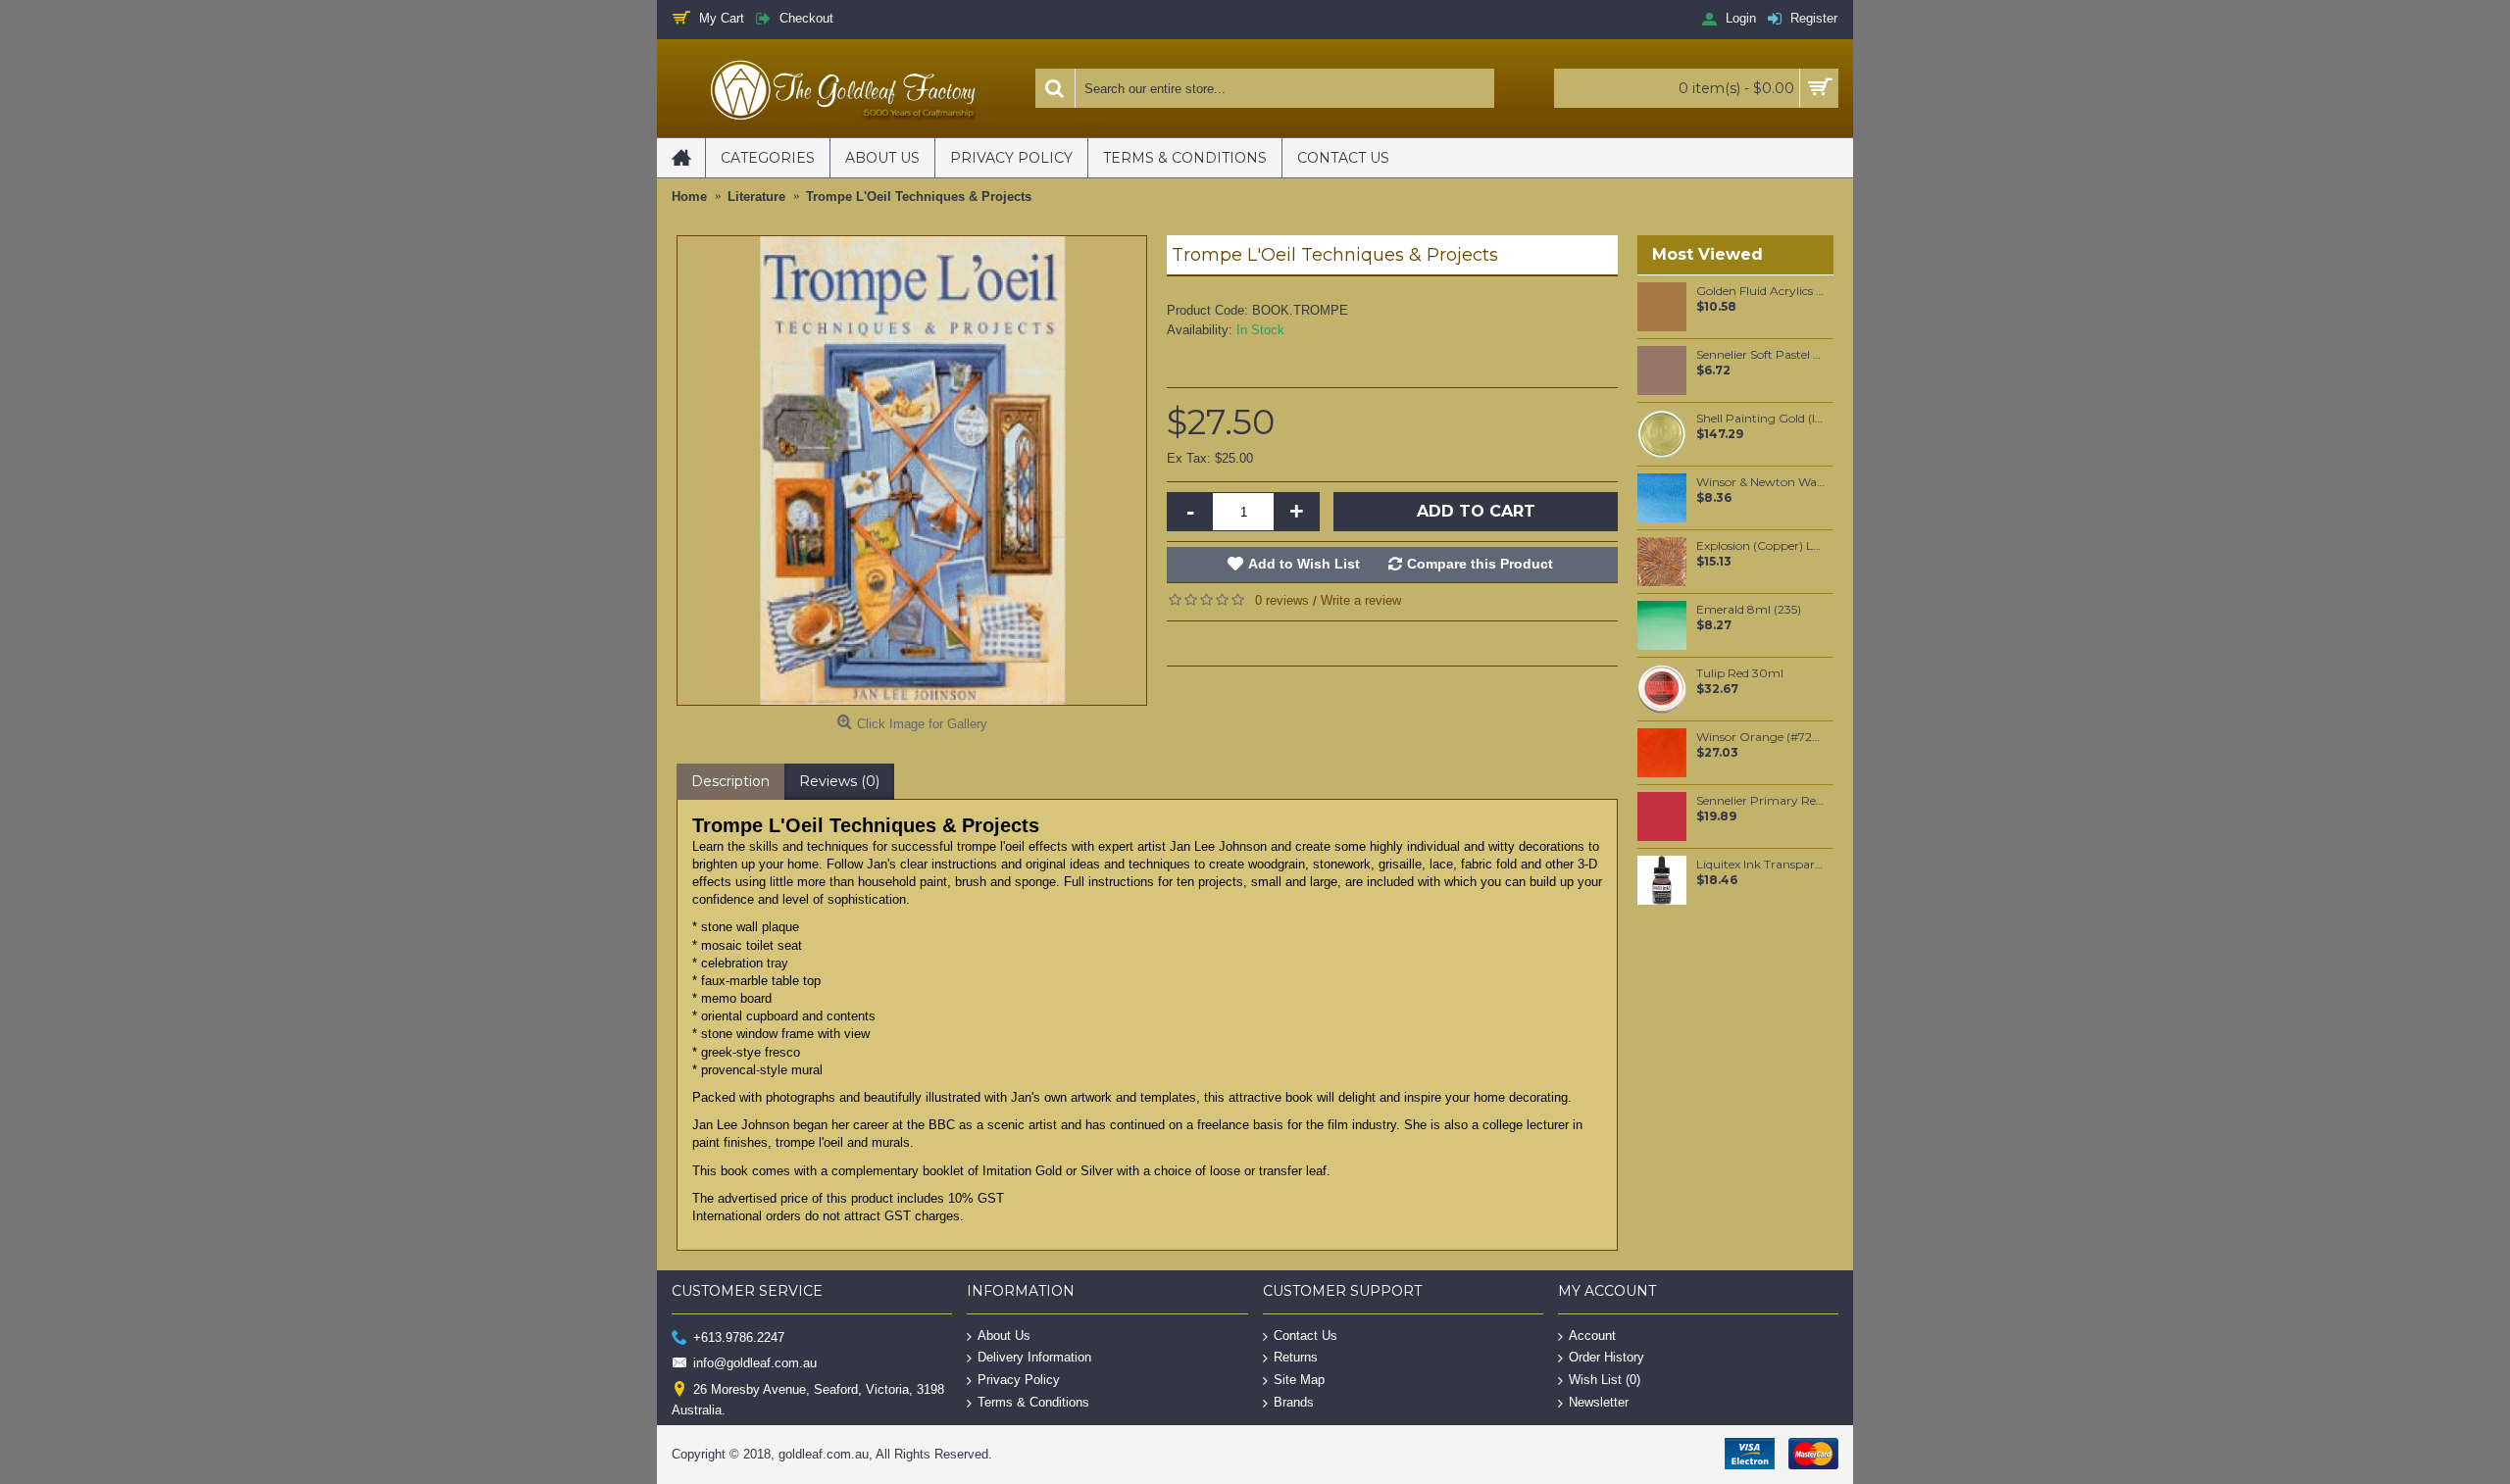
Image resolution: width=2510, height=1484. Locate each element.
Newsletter (1599, 1401)
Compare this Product (1480, 564)
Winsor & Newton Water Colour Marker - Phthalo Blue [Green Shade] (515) (1761, 482)
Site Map (1299, 1380)
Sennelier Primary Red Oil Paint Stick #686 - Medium (1761, 801)
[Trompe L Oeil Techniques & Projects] (912, 470)
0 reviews (1282, 600)
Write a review (1361, 600)
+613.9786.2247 (739, 1336)
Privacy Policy (1019, 1380)
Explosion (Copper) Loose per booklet (1761, 546)
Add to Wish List (1304, 564)
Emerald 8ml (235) (1749, 610)
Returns (1296, 1357)
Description (730, 781)
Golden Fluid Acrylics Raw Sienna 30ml (1761, 291)
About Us (1004, 1335)
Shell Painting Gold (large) (1761, 419)
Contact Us (1305, 1335)
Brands (1294, 1401)
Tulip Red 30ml (1740, 673)
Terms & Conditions (1033, 1401)
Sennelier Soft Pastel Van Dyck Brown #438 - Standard (1761, 355)
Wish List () (1605, 1380)
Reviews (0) (839, 781)
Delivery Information (1034, 1357)
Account (1592, 1335)
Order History (1606, 1357)
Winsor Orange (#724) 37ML (1761, 737)
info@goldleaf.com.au (755, 1363)
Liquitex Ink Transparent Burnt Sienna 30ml (1761, 865)
